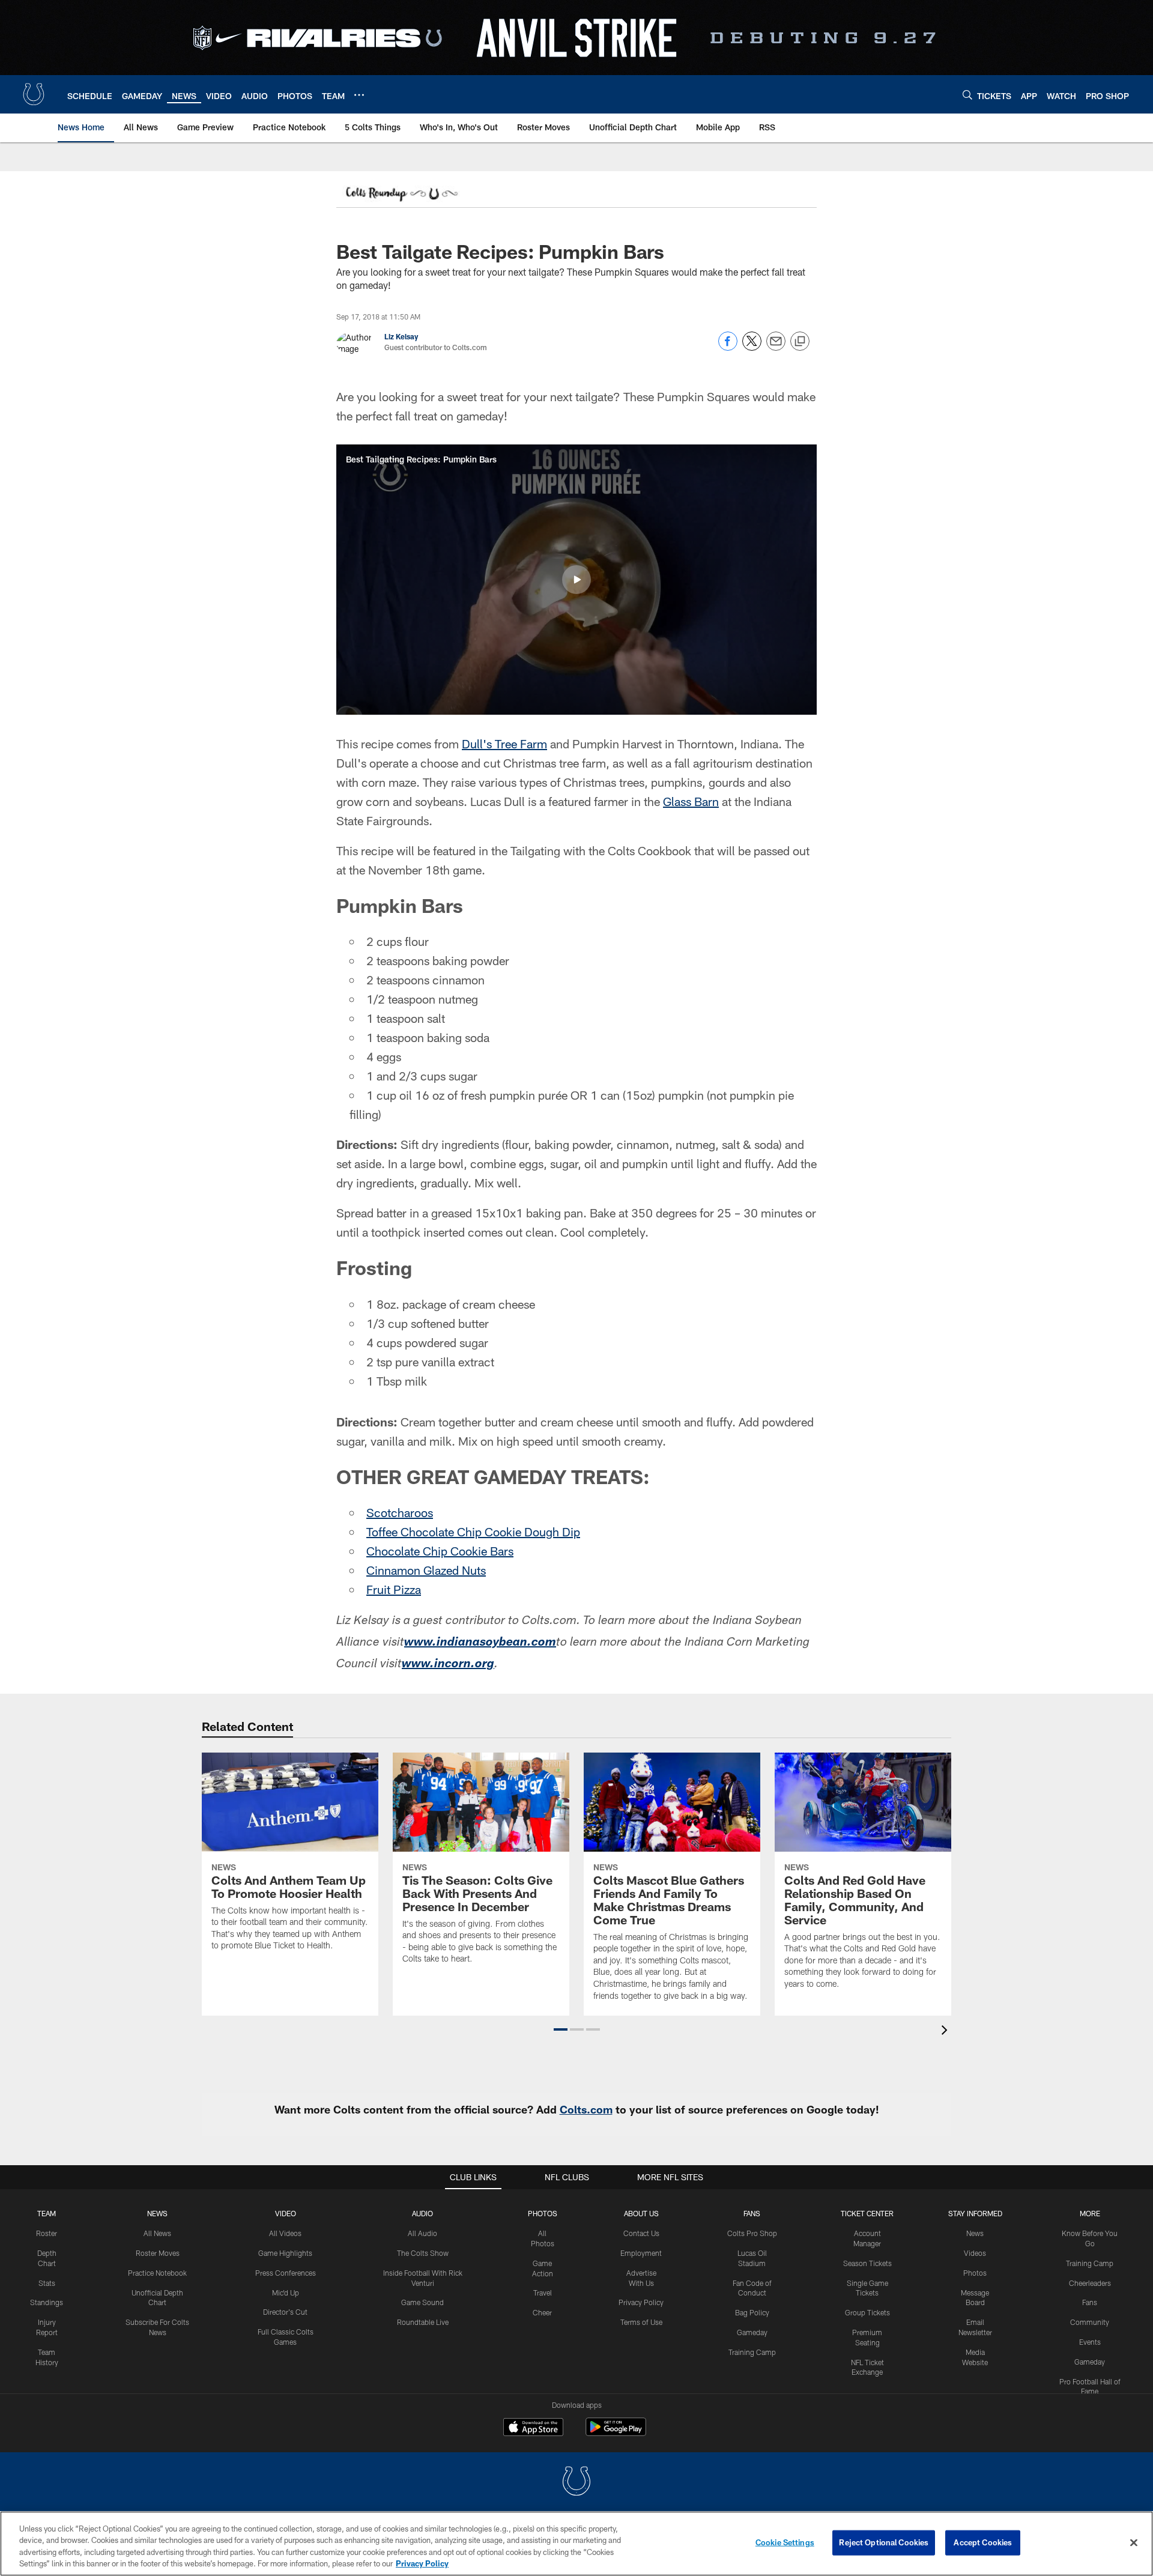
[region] (576, 2544)
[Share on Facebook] (728, 347)
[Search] (967, 95)
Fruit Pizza (394, 1589)
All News (157, 2233)
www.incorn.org (448, 1665)
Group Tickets (867, 2312)
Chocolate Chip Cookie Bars (440, 1551)
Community (1090, 2322)
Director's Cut (285, 2312)
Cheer (542, 2312)
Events (1090, 2342)
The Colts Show (423, 2253)
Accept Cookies (983, 2542)
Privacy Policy (641, 2302)
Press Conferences (286, 2273)
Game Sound (422, 2302)
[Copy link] (800, 342)
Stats (47, 2283)
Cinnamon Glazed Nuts (426, 1570)
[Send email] (776, 347)
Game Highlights (285, 2253)
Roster (47, 2233)
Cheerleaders (1090, 2283)
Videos (975, 2253)
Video (286, 2213)
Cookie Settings (785, 2542)
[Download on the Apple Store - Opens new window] (533, 2428)
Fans (1090, 2302)
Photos (543, 2213)
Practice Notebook (157, 2273)
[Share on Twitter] (752, 347)
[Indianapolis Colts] (576, 2483)
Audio (422, 2213)
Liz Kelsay (401, 336)
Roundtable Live (423, 2322)
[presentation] (946, 2032)
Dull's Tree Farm (504, 744)
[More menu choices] (359, 95)
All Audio (422, 2233)
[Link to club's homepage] (34, 94)
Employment (641, 2253)
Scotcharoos (400, 1512)
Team (47, 2213)
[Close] (1134, 2542)
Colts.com (586, 2109)
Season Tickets (867, 2263)
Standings (47, 2302)
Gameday (752, 2332)
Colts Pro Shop (752, 2233)
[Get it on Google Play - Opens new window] (616, 2433)
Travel (543, 2293)
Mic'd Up (286, 2293)
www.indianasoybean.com (480, 1643)
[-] (401, 195)
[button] (576, 580)
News (157, 2213)
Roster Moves (158, 2253)
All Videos (285, 2233)
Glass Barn (691, 801)
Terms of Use (641, 2322)
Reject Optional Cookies (884, 2542)
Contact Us (641, 2233)
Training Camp (752, 2352)
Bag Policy (752, 2312)
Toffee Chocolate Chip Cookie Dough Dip (473, 1532)
